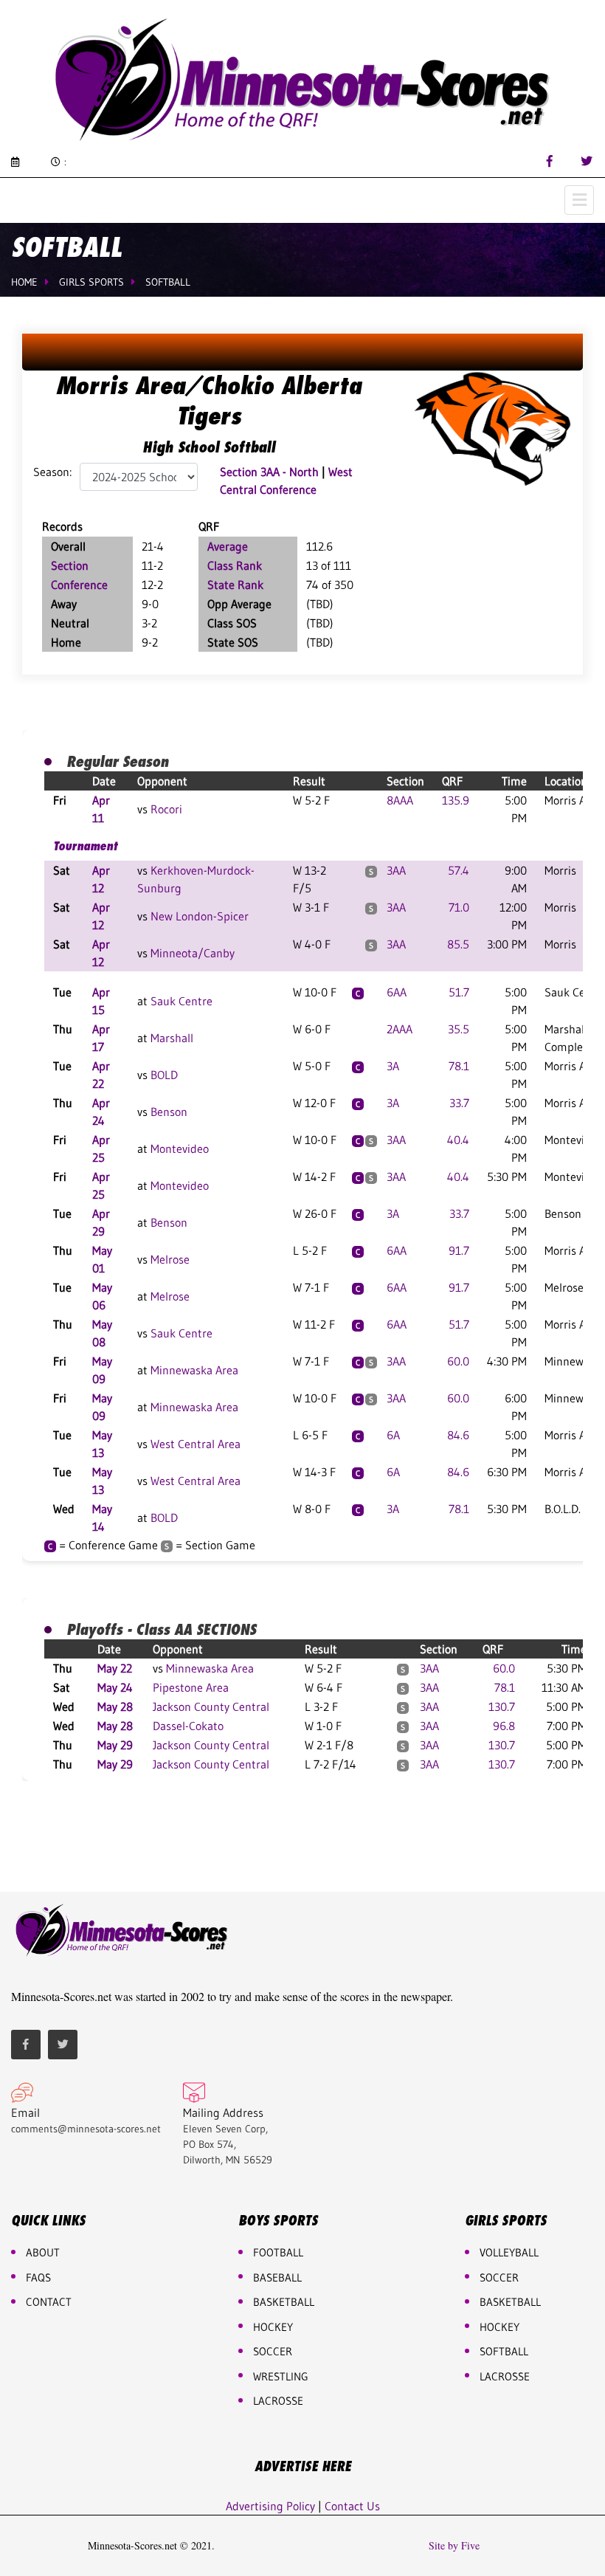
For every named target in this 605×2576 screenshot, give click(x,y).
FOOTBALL (278, 2252)
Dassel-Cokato (188, 1726)
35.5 (459, 1029)
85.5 (458, 944)
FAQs (38, 2277)
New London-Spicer (200, 916)
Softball (168, 282)
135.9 (456, 800)
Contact (49, 2302)
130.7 (502, 1707)
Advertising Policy (270, 2506)
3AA (396, 870)
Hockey (499, 2327)
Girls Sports (91, 282)
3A (393, 1066)
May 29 (115, 1745)
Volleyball (509, 2252)
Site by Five (454, 2546)
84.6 (458, 1435)
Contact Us (352, 2506)
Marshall (172, 1038)
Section (70, 565)
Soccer (273, 2351)
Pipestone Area (191, 1687)
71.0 (459, 907)
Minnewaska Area (194, 1370)
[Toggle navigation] (579, 200)
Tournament (85, 846)
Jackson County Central (211, 1707)
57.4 (459, 870)
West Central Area (196, 1444)
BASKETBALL (284, 2302)
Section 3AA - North (269, 472)
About (43, 2252)
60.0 (458, 1361)
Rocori (166, 809)
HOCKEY (273, 2327)
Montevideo (180, 1148)
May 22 (115, 1668)
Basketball (510, 2302)
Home (24, 282)
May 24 (115, 1687)
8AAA (400, 800)
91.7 (459, 1250)
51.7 (459, 992)
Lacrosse (278, 2401)
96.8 (504, 1726)
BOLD (164, 1075)
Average (228, 546)
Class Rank (235, 565)
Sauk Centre (181, 1001)
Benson (169, 1112)
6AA (397, 992)
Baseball (277, 2277)
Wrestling (281, 2376)
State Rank (235, 585)
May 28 (115, 1707)
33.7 (459, 1103)
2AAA (400, 1029)
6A (393, 1435)
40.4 (458, 1140)
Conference (79, 585)
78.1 (459, 1066)
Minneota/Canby (193, 953)
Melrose (170, 1259)
